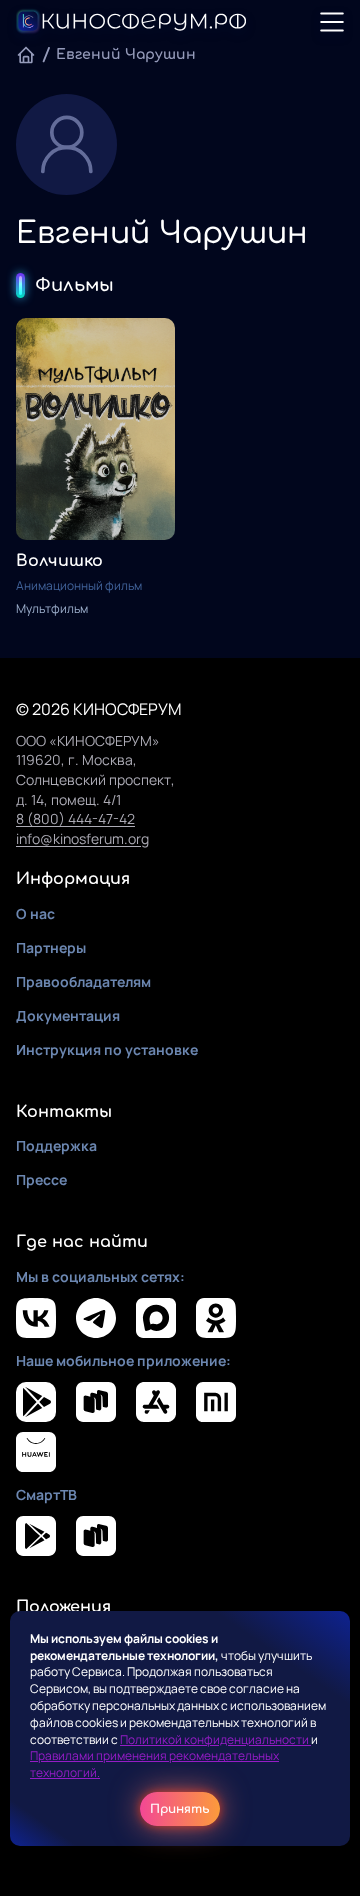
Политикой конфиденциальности (215, 1739)
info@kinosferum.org (82, 838)
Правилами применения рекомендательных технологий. (154, 1764)
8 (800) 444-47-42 (75, 818)
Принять (180, 1809)
